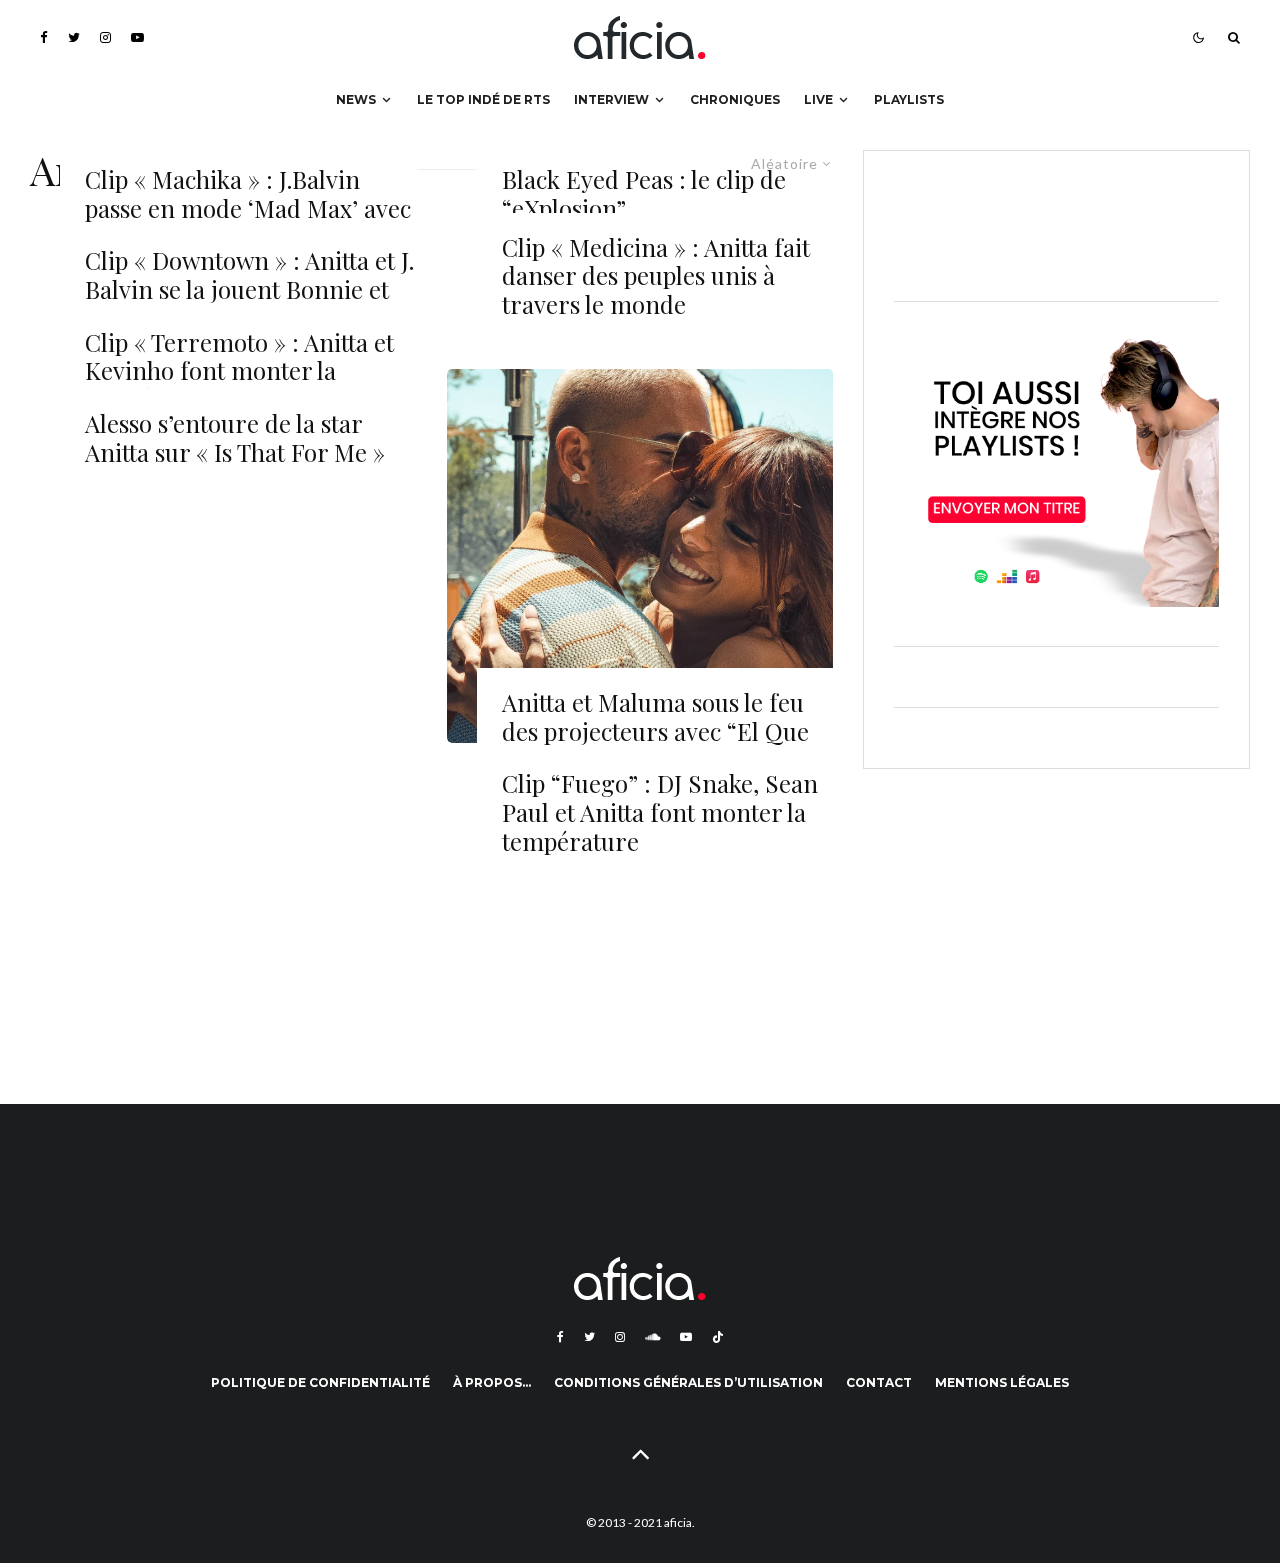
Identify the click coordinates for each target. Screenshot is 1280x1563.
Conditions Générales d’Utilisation (688, 1382)
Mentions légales (1002, 1382)
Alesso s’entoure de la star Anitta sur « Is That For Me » (235, 438)
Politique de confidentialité (320, 1382)
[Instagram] (105, 37)
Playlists (909, 99)
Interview (611, 99)
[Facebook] (44, 37)
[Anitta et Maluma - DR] (640, 556)
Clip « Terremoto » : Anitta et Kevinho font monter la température (239, 371)
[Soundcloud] (652, 1337)
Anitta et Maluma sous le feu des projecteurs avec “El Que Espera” (655, 731)
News (356, 99)
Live (818, 99)
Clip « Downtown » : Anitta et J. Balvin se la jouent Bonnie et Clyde (249, 289)
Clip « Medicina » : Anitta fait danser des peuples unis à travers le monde (656, 276)
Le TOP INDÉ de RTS (483, 99)
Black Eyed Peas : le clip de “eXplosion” (644, 194)
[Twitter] (74, 37)
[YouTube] (137, 37)
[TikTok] (718, 1337)
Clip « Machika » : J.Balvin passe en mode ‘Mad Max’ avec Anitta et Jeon (248, 208)
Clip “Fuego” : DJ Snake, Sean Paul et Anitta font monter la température (660, 812)
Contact (879, 1382)
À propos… (492, 1382)
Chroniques (735, 99)
